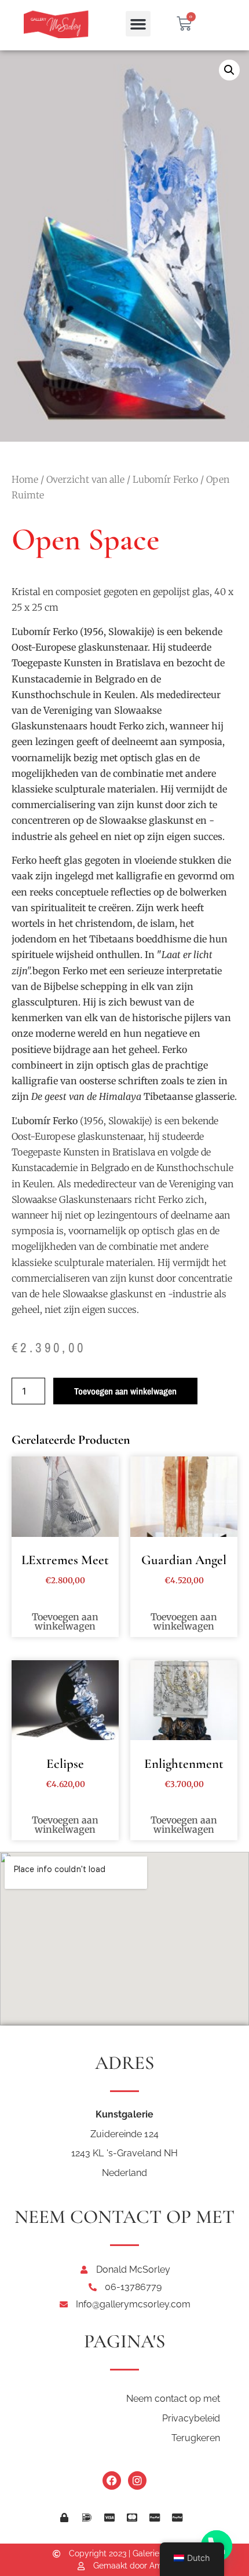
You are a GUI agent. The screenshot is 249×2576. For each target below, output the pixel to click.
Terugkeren (196, 2438)
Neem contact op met (173, 2399)
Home (25, 479)
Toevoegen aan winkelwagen (125, 1391)
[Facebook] (112, 2480)
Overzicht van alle (85, 479)
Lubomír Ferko (165, 479)
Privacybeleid (191, 2418)
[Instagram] (137, 2480)
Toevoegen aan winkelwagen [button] (65, 1621)
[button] (138, 24)
